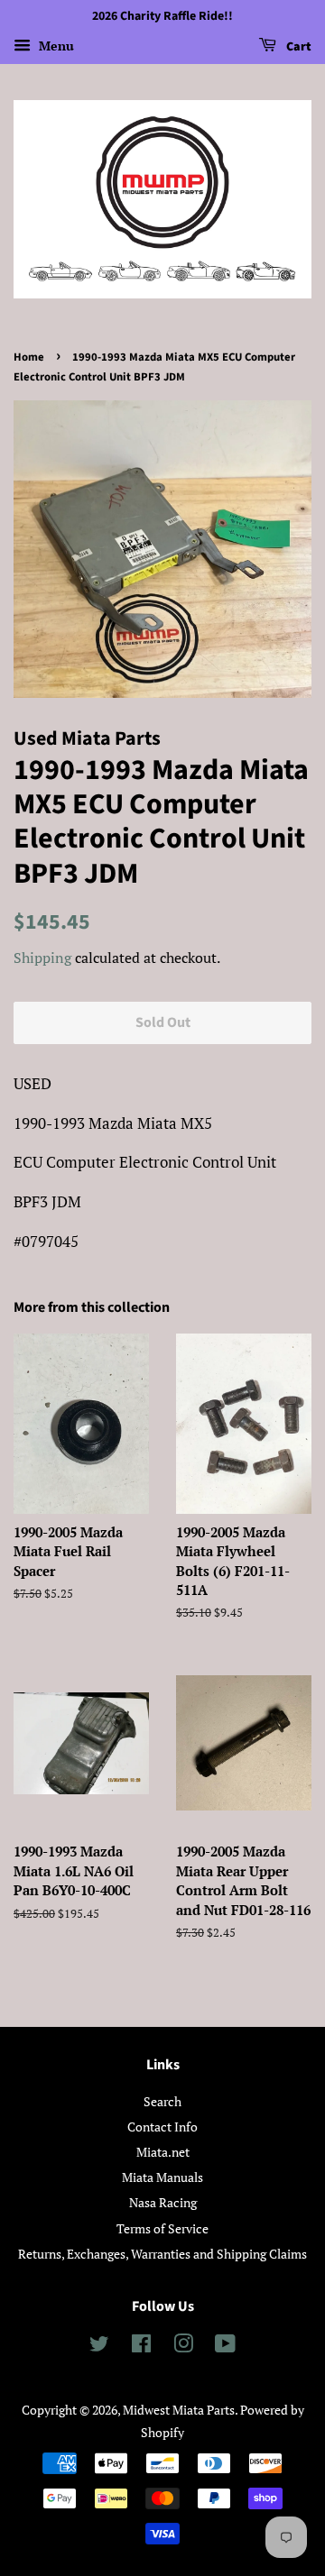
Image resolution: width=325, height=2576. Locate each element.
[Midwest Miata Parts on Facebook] (141, 2347)
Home (29, 357)
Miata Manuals (162, 2177)
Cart (297, 47)
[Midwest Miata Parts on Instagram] (183, 2347)
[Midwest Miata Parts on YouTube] (225, 2347)
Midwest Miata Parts (179, 2410)
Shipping (42, 958)
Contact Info (162, 2127)
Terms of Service (162, 2228)
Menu (55, 46)
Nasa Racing (163, 2202)
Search (162, 2101)
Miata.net (163, 2152)
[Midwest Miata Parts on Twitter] (99, 2347)
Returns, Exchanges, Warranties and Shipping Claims (162, 2254)
